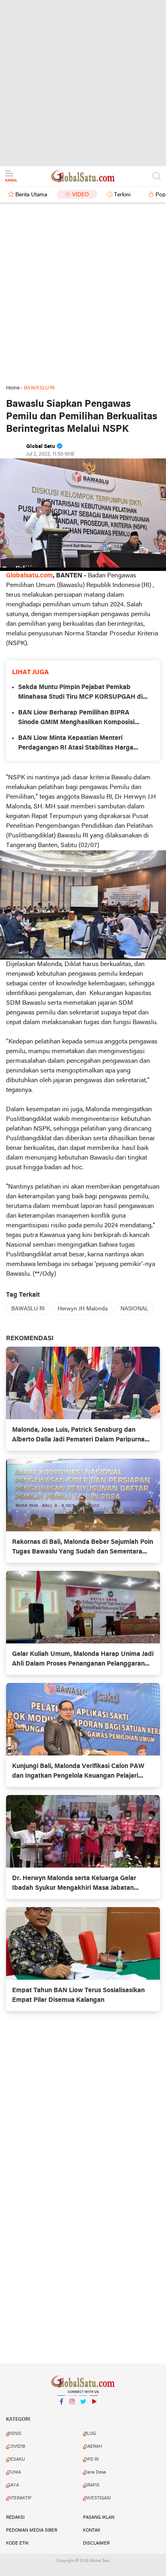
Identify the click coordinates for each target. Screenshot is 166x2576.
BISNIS (14, 2434)
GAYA (13, 2485)
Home (13, 388)
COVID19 (16, 2447)
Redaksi (15, 2518)
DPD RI (91, 2459)
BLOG (90, 2434)
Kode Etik (17, 2543)
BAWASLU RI (28, 1309)
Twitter (83, 2412)
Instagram (72, 2412)
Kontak (92, 2530)
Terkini (122, 195)
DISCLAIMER (96, 2543)
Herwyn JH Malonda (83, 1309)
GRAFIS (92, 2485)
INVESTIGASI (98, 2498)
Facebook (61, 2412)
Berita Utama (31, 195)
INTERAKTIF (19, 2498)
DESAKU (16, 2459)
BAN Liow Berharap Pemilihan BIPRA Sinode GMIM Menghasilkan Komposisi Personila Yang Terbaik (76, 718)
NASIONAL (134, 1309)
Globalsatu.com (29, 576)
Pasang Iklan (99, 2518)
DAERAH (93, 2447)
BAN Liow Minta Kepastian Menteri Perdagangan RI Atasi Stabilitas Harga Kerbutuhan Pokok (76, 744)
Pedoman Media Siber (32, 2530)
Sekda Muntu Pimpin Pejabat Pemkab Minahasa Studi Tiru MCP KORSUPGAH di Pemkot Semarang (80, 693)
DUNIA (14, 2472)
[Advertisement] (83, 83)
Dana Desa (95, 2472)
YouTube (94, 2412)
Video (81, 195)
